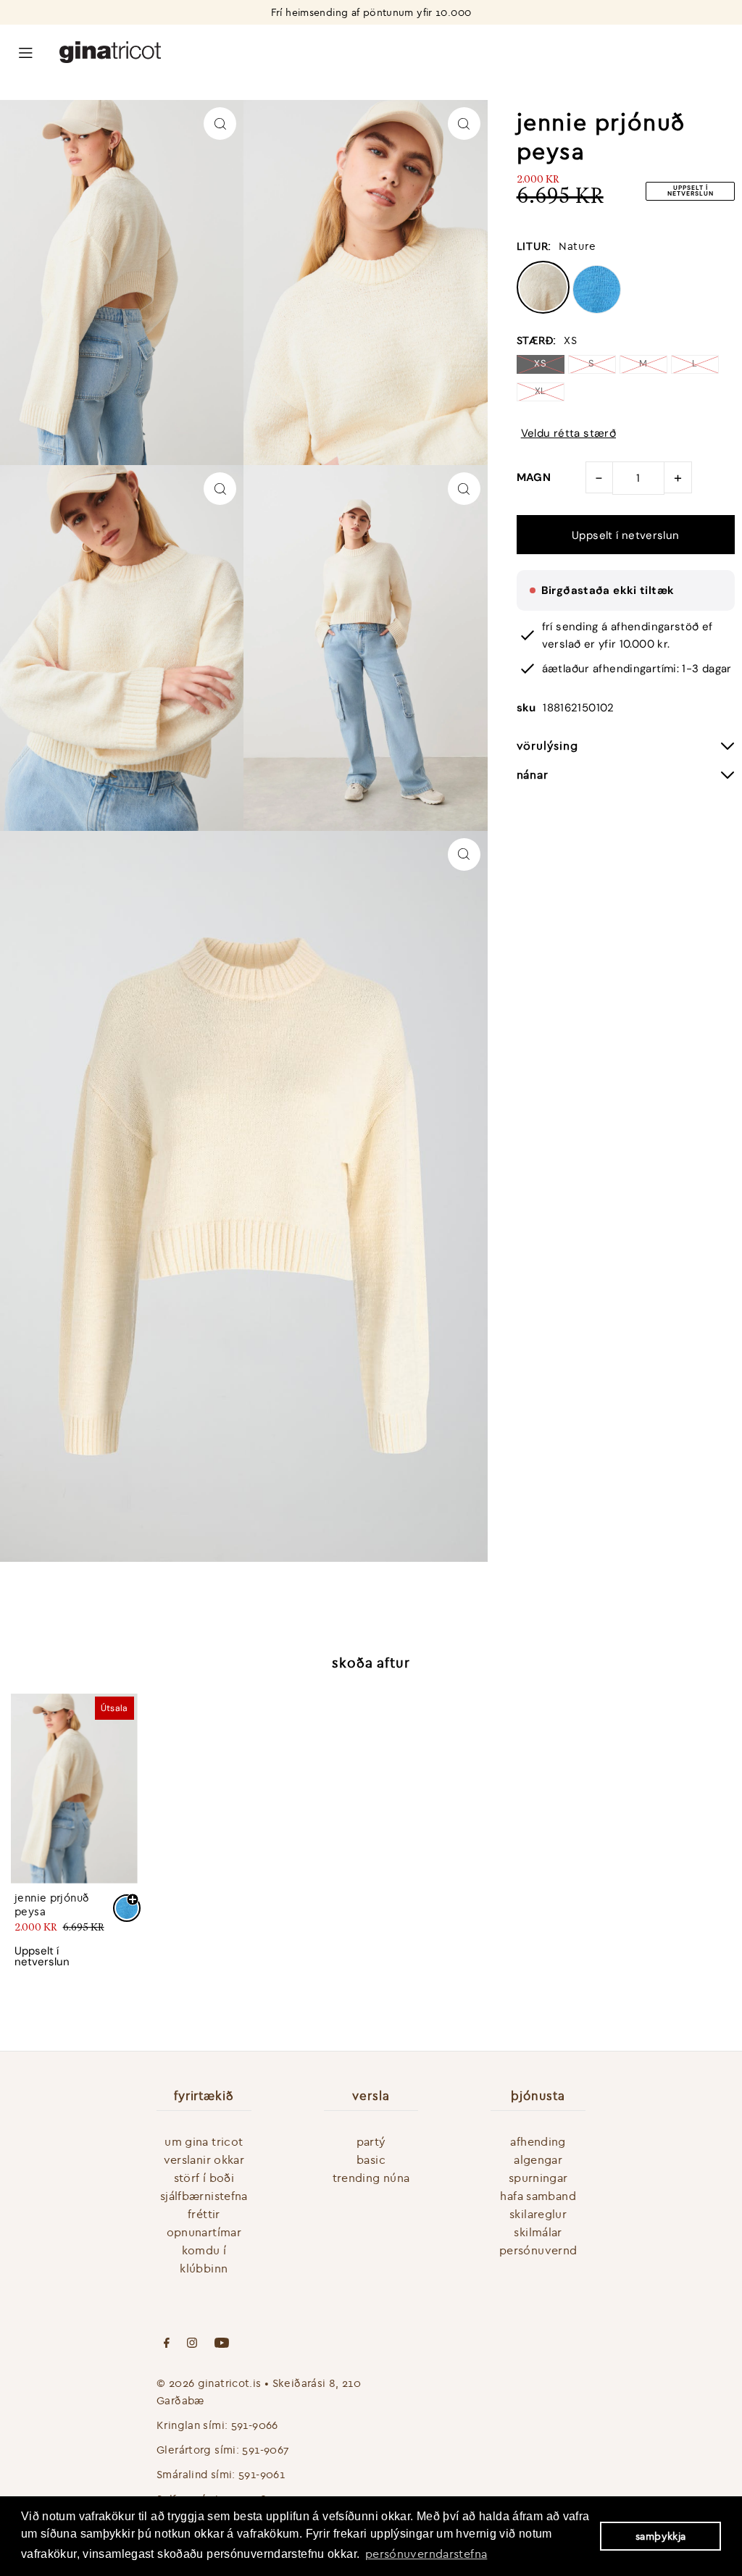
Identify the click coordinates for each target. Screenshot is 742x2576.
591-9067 (266, 2450)
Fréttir (204, 2214)
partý (371, 2141)
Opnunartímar (204, 2232)
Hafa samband (538, 2196)
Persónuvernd (538, 2250)
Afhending (538, 2141)
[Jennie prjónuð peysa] (74, 1788)
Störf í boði (204, 2178)
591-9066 (255, 2425)
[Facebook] (167, 2344)
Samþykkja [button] (660, 2536)
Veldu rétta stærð (568, 434)
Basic (371, 2159)
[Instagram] (192, 2344)
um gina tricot (204, 2141)
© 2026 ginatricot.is (209, 2383)
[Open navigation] (26, 51)
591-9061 (262, 2474)
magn (534, 477)
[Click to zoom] (220, 124)
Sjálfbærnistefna (204, 2196)
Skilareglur (538, 2214)
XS (540, 363)
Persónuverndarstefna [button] (426, 2554)
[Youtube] (222, 2344)
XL (541, 391)
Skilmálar (538, 2232)
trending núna (371, 2178)
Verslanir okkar (204, 2159)
